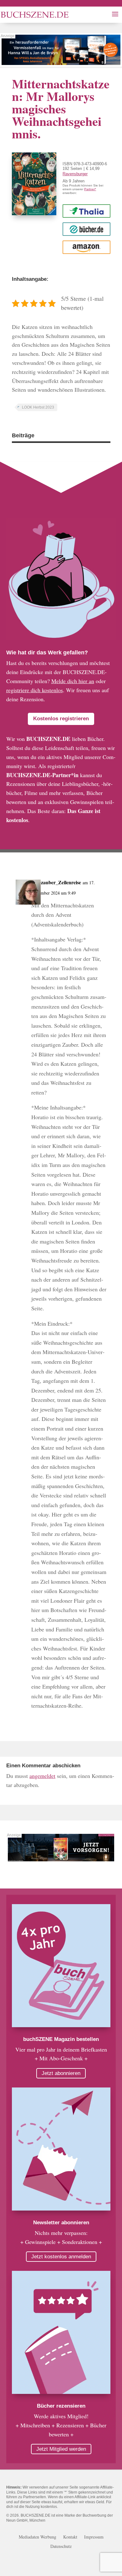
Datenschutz (61, 2547)
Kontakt (70, 2537)
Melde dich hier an (73, 681)
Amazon (86, 247)
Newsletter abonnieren (61, 2223)
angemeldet (42, 1776)
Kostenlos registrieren (61, 719)
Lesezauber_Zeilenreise (56, 882)
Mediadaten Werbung (38, 2537)
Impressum (94, 2537)
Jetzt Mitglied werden (61, 2449)
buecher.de (86, 229)
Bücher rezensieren (61, 2406)
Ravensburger (75, 174)
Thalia (86, 211)
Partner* (90, 189)
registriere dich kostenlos (35, 690)
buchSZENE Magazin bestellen (61, 2039)
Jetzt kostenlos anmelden (61, 2257)
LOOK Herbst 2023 (38, 407)
